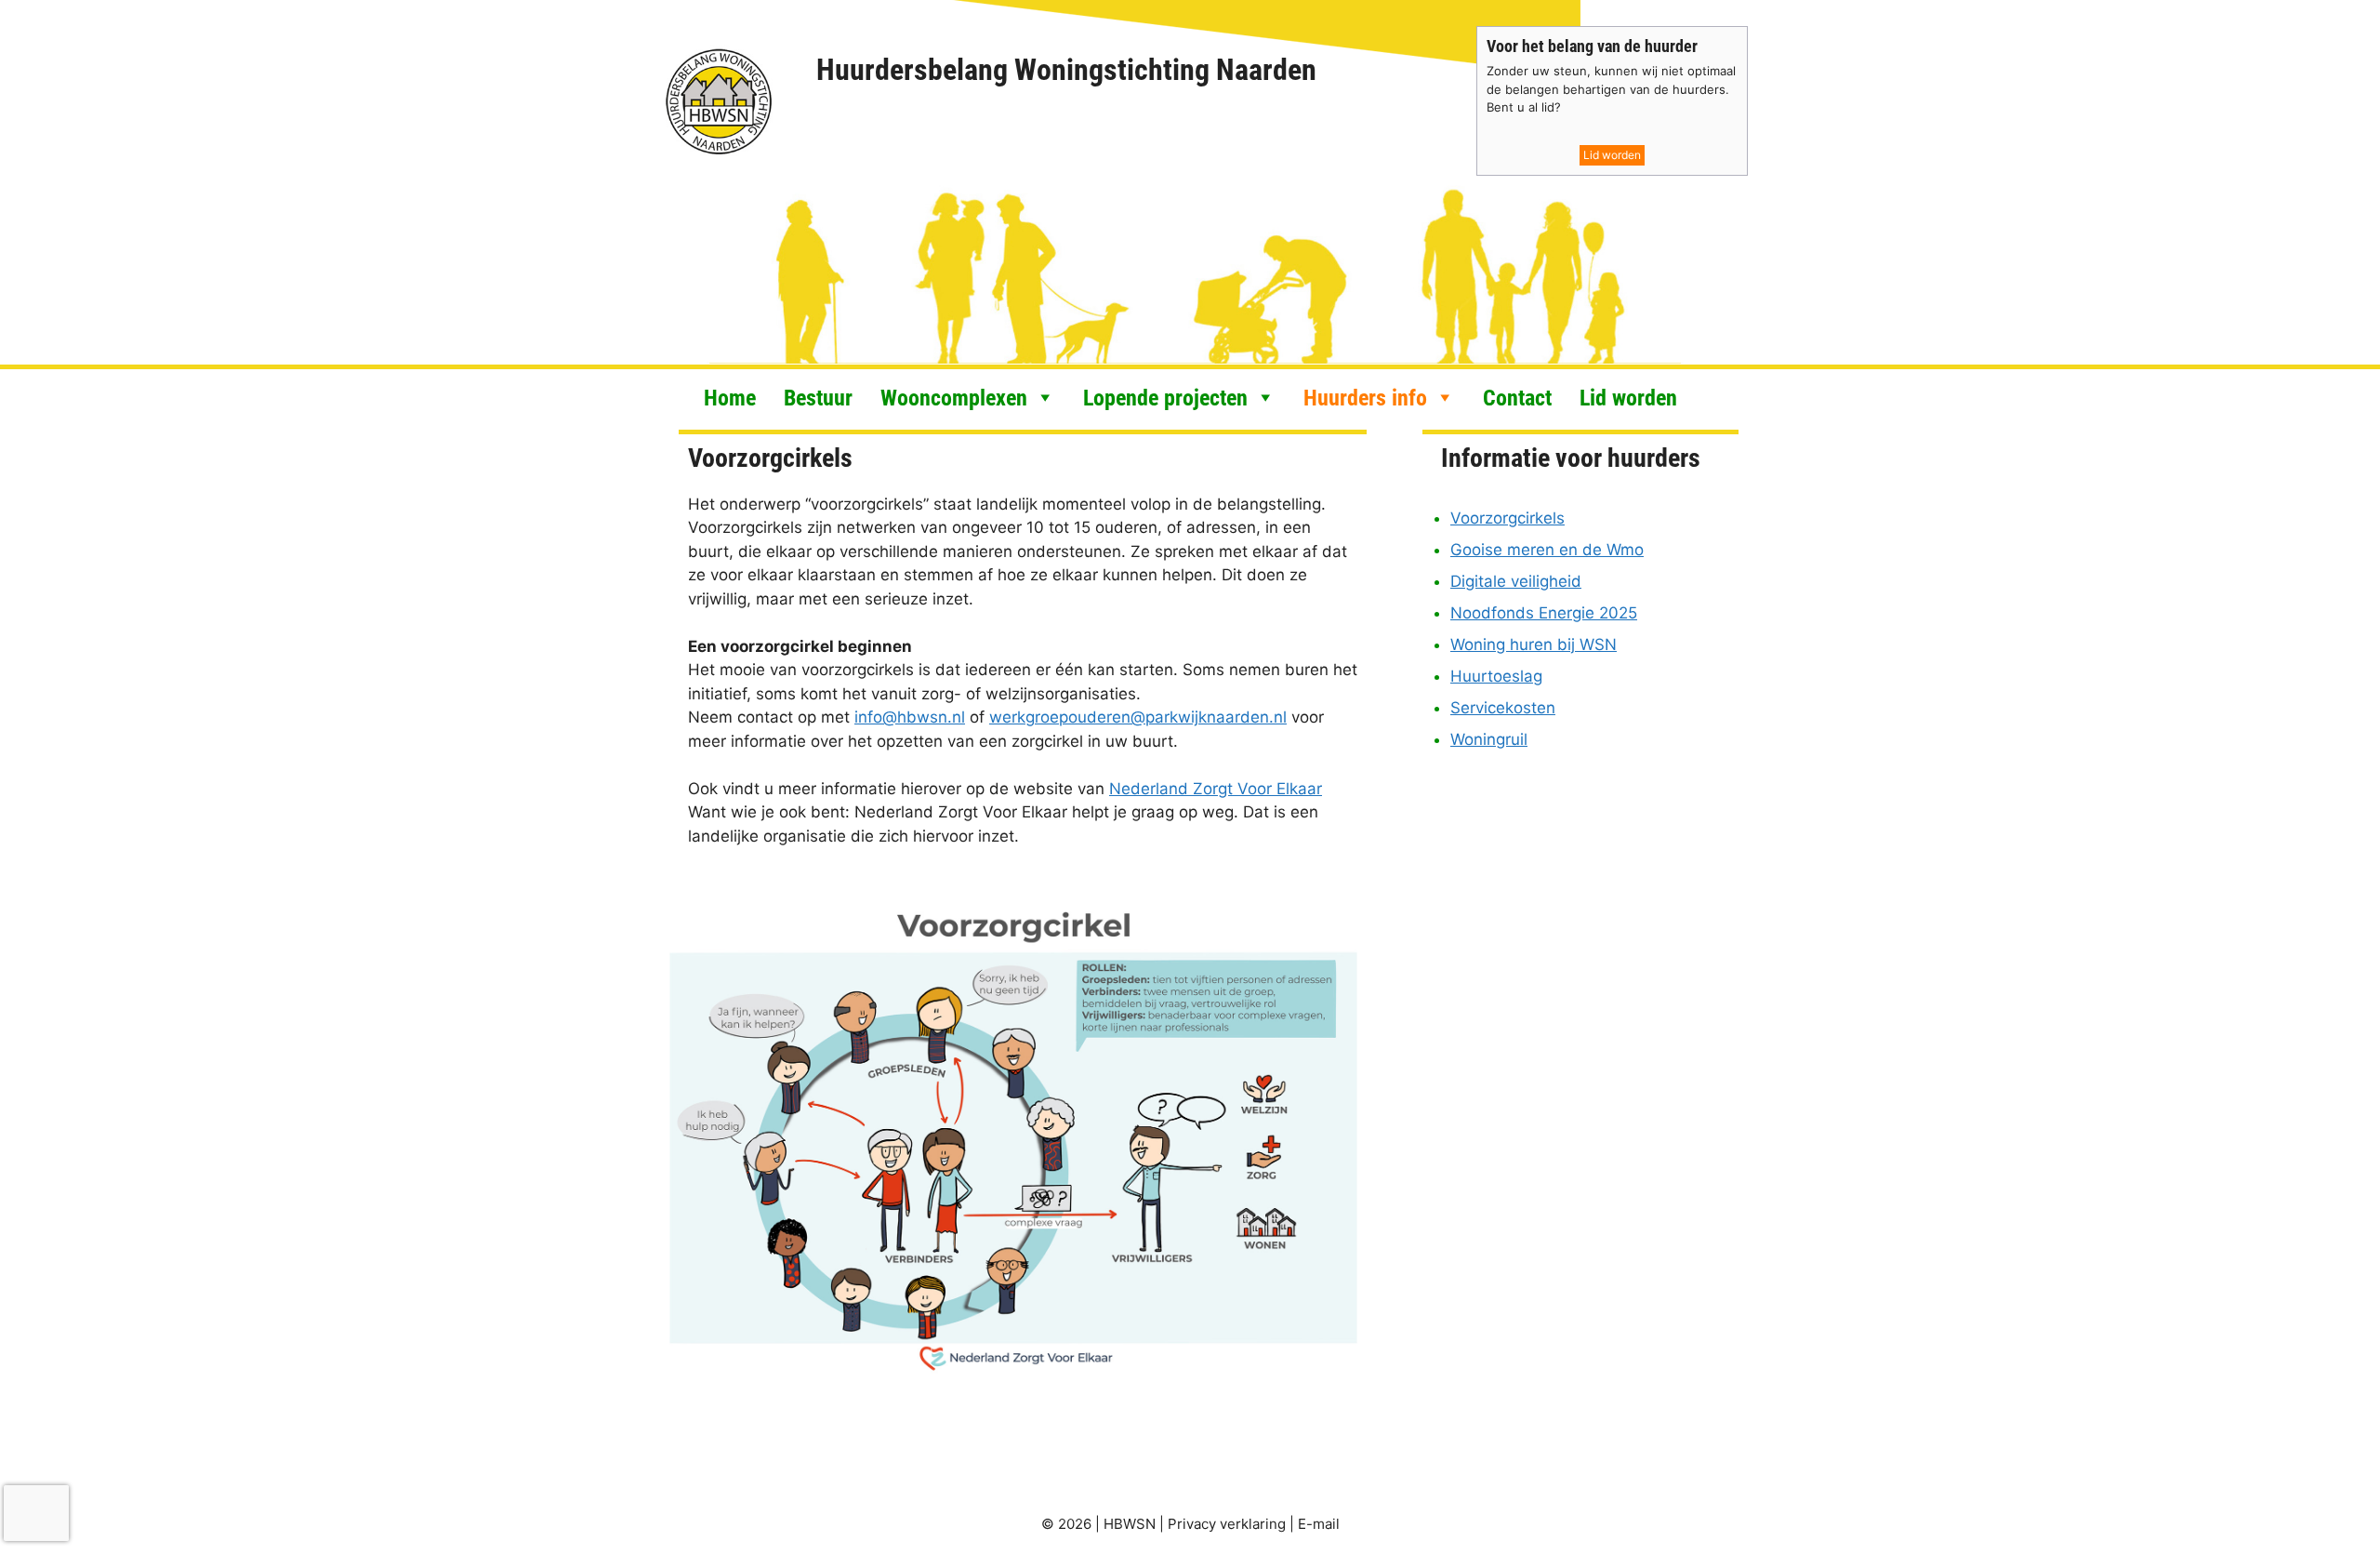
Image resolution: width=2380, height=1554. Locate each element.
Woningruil (1489, 739)
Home (730, 397)
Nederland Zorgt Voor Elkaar (1216, 789)
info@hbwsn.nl (910, 717)
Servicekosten (1503, 708)
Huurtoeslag (1496, 676)
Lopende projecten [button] (1165, 397)
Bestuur (818, 397)
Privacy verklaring (1227, 1524)
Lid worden (1612, 155)
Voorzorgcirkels (1507, 518)
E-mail (1319, 1524)
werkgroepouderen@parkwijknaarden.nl (1138, 717)
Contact (1517, 397)
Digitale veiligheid (1516, 581)
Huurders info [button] (1365, 397)
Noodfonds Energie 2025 (1544, 613)
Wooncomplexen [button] (954, 397)
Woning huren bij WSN (1534, 644)
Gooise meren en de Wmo (1547, 550)
